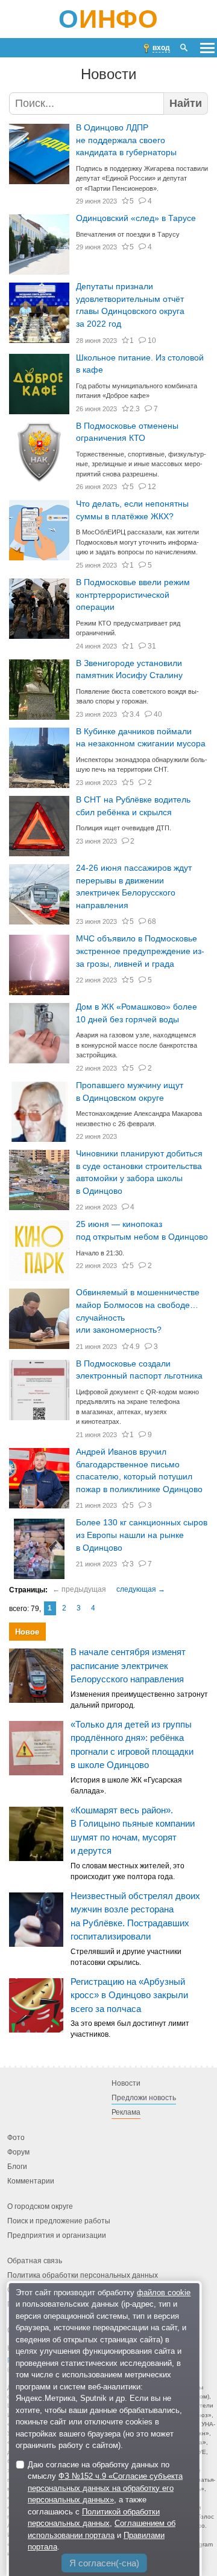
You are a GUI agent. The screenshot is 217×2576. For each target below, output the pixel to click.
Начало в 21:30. (100, 1253)
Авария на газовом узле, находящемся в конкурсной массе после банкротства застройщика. (137, 1045)
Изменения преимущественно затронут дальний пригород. (139, 1700)
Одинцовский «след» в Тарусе (136, 218)
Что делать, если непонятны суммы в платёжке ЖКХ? (132, 510)
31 (152, 646)
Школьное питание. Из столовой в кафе (140, 364)
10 (152, 341)
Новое (27, 1632)
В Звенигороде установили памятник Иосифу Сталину (129, 670)
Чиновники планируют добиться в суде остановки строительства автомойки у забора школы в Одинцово (139, 1172)
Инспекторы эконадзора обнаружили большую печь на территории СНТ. (142, 765)
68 (152, 921)
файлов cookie (164, 2292)
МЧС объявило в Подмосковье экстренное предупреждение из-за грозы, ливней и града (140, 951)
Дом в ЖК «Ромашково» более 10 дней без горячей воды (137, 1013)
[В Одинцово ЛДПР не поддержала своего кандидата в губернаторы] (39, 154)
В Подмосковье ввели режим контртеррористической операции (133, 595)
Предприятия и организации (57, 2236)
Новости (126, 2084)
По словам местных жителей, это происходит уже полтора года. (127, 1871)
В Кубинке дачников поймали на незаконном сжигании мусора (141, 738)
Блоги (17, 2167)
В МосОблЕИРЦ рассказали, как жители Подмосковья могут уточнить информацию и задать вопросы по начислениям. (137, 542)
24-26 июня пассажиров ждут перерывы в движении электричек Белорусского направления (134, 887)
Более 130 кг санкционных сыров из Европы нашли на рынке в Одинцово (142, 1535)
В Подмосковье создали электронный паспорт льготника (139, 1370)
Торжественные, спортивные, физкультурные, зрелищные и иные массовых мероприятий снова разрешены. (141, 464)
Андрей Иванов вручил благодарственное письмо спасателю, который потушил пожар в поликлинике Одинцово (139, 1471)
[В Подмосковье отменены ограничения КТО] (39, 452)
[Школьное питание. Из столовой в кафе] (39, 384)
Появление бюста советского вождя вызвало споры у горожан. (137, 697)
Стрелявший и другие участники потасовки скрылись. (126, 1957)
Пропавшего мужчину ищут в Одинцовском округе (130, 1092)
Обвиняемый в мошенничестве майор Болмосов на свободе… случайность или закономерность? (138, 1311)
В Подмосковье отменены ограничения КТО (127, 432)
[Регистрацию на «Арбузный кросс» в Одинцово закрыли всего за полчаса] (36, 2005)
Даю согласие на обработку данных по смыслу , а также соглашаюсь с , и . (105, 2506)
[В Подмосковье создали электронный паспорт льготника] (39, 1390)
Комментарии (31, 2182)
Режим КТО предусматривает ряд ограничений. (128, 628)
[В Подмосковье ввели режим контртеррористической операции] (39, 609)
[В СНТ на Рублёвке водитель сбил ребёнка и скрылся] (39, 826)
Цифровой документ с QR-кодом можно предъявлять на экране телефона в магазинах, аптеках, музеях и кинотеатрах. (137, 1407)
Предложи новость (144, 2098)
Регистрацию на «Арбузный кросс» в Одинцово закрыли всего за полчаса (129, 1995)
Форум (18, 2153)
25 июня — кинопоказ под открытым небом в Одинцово (142, 1231)
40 (158, 714)
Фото (16, 2138)
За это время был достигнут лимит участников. (130, 2030)
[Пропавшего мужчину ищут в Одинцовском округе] (39, 1112)
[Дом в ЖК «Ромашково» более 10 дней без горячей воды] (39, 1033)
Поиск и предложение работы (59, 2222)
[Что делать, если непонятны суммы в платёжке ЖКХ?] (39, 530)
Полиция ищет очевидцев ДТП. (124, 828)
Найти (186, 103)
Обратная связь (35, 2261)
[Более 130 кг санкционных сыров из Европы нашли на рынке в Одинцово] (39, 1549)
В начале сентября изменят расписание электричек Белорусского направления (128, 1666)
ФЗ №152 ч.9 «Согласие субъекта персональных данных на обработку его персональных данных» (105, 2488)
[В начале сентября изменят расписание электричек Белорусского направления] (36, 1676)
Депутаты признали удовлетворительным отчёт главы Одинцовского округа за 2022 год (130, 305)
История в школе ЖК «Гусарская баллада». (126, 1786)
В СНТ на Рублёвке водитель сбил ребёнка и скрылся (133, 806)
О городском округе (40, 2207)
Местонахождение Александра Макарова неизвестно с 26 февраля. (139, 1119)
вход (161, 48)
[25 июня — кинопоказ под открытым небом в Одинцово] (39, 1251)
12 (152, 487)
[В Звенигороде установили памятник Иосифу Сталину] (39, 690)
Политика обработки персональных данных (83, 2276)
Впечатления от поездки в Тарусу (128, 234)
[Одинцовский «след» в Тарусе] (39, 245)
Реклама (126, 2113)
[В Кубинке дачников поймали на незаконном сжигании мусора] (39, 758)
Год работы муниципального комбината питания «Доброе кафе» (137, 391)
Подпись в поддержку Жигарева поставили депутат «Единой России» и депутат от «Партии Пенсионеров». (142, 178)
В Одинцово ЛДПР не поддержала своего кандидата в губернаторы (126, 140)
